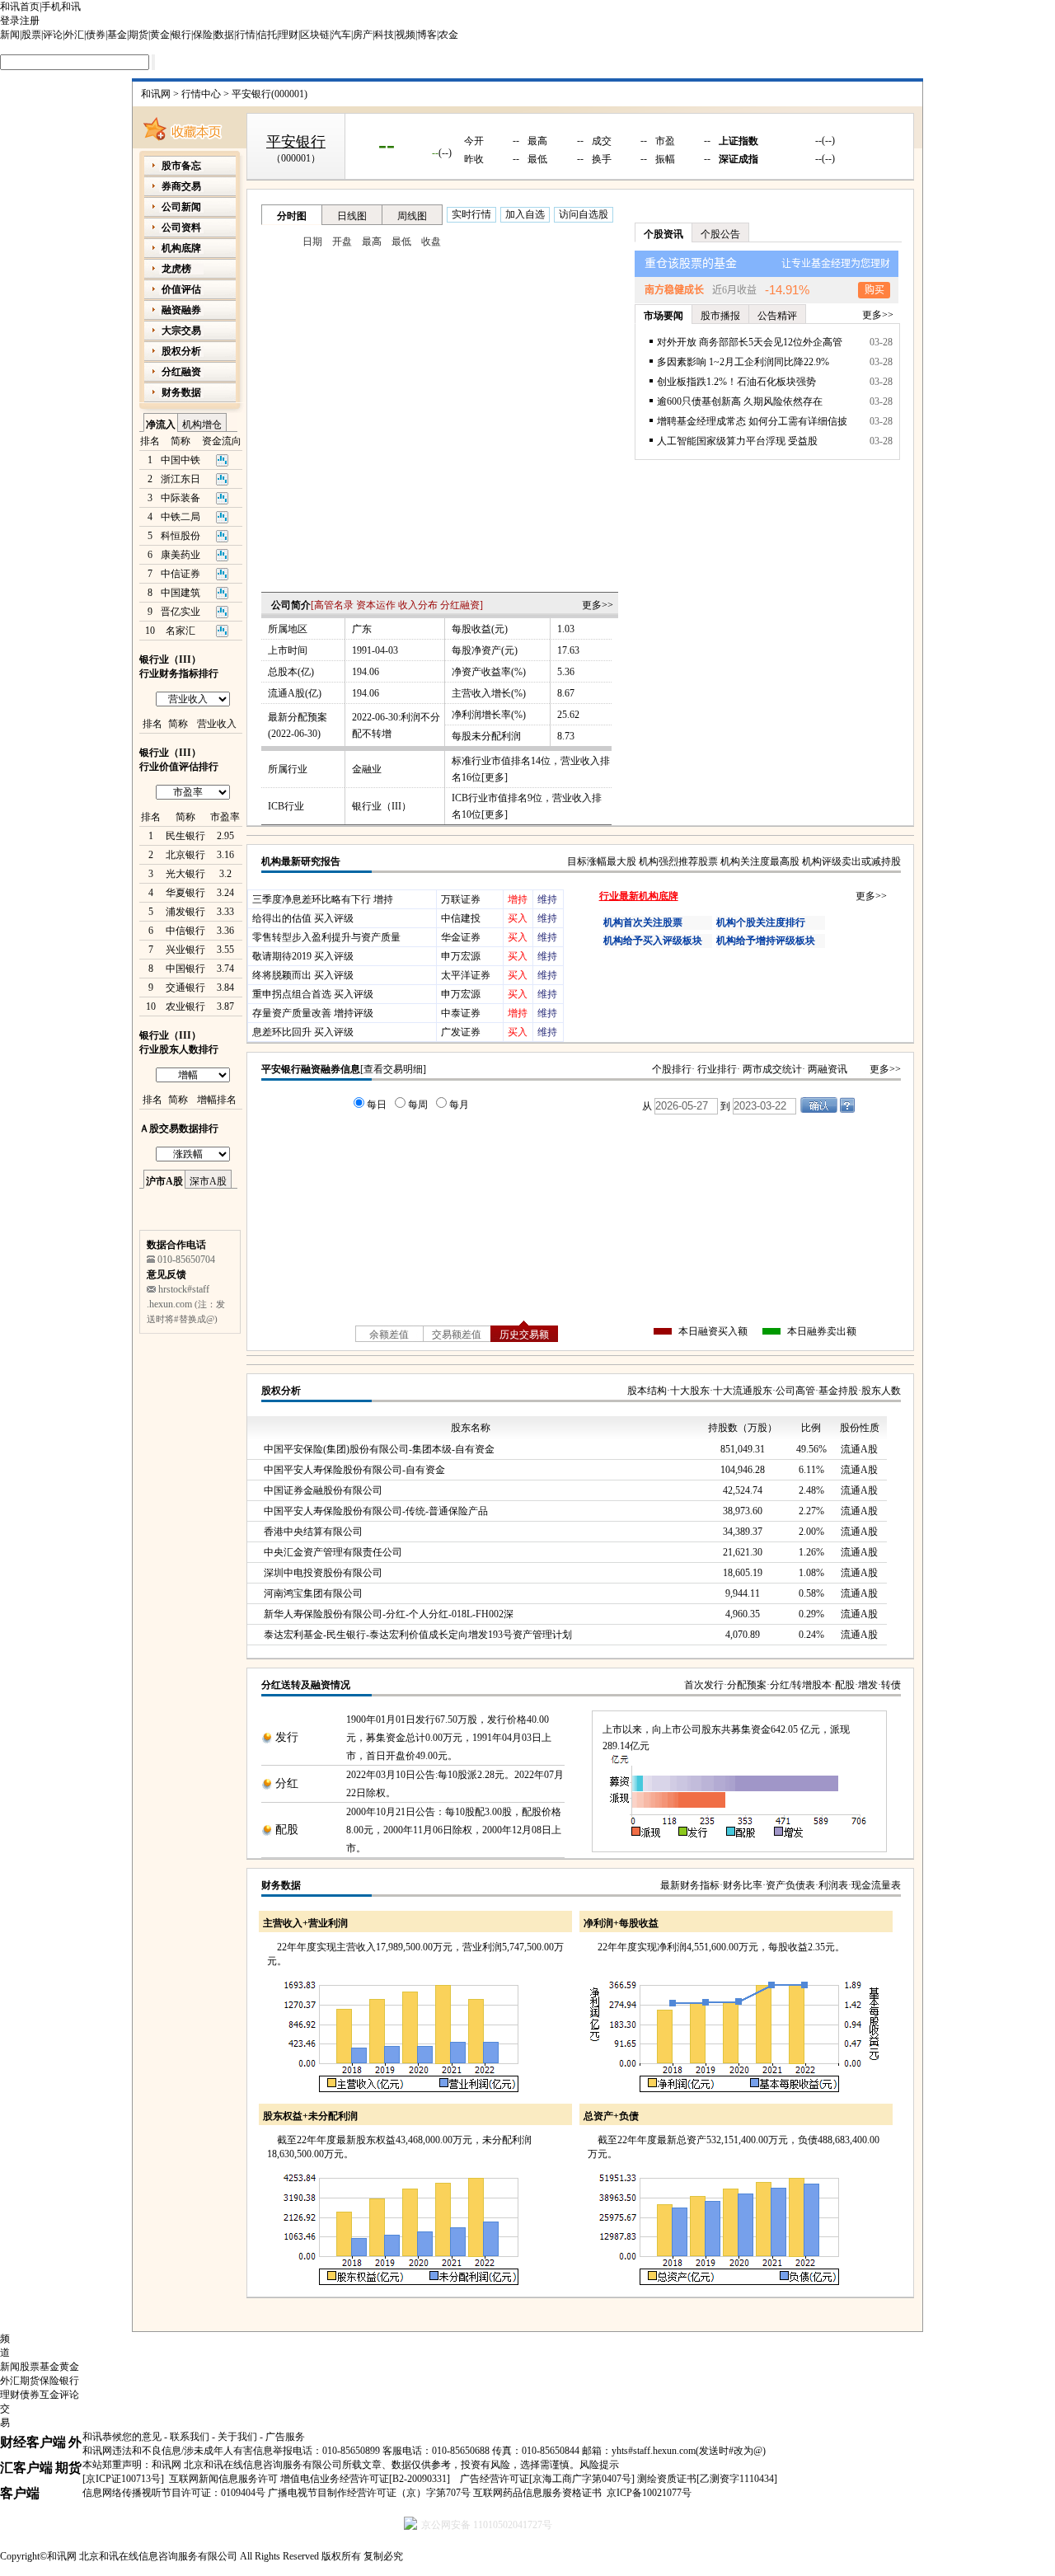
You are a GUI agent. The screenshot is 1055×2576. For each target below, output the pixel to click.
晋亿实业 (181, 612)
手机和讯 (61, 7)
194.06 (366, 672)
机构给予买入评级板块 (653, 941)
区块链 (315, 35)
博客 (427, 35)
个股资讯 (663, 234)
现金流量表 (876, 1885)
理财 (288, 35)
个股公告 (720, 234)
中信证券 (181, 574)
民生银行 (185, 836)
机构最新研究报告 (301, 861)
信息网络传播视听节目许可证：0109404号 (174, 2493)
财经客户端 (33, 2442)
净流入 (161, 425)
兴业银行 (185, 950)
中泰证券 (461, 1013)
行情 (246, 35)
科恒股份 (181, 536)
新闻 (10, 35)
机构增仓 (202, 425)
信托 (267, 35)
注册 (30, 21)
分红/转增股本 (801, 1685)
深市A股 (208, 1181)
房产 (363, 35)
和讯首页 (20, 7)
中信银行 (185, 931)
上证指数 (738, 141)
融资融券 (181, 310)
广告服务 (285, 2437)
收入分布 (418, 605)
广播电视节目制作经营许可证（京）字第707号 (369, 2493)
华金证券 (461, 937)
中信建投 (461, 918)
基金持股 (838, 1391)
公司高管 (795, 1391)
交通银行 (185, 988)
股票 (31, 35)
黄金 (160, 35)
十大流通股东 (743, 1391)
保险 (203, 35)
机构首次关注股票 (643, 922)
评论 (53, 35)
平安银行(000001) (270, 94)
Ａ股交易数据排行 (179, 1128)
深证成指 (738, 159)
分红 (287, 1783)
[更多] (495, 777)
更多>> (598, 605)
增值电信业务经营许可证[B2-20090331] (365, 2479)
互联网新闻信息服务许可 (223, 2479)
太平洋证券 (466, 975)
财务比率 (743, 1885)
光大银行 (185, 874)
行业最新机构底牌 (639, 896)
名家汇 (181, 631)
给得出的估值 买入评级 (303, 918)
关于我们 (237, 2437)
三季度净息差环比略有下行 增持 (323, 899)
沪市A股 (164, 1181)
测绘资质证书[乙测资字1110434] (707, 2479)
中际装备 (181, 498)
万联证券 (461, 899)
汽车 (341, 35)
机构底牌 (181, 248)
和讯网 (156, 94)
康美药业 (181, 555)
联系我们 (190, 2437)
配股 (845, 1685)
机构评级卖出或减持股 (851, 861)
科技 (384, 35)
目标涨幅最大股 (602, 861)
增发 (868, 1685)
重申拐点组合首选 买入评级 (313, 994)
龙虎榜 (176, 269)
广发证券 (461, 1032)
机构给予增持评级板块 (766, 941)
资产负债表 (790, 1885)
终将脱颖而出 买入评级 (303, 975)
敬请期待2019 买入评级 (303, 956)
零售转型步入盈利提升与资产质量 (326, 937)
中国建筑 (181, 593)
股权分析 (281, 1391)
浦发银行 (185, 912)
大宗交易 (181, 331)
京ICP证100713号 (123, 2479)
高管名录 (334, 605)
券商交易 (181, 186)
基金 (117, 35)
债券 (96, 35)
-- (387, 144)
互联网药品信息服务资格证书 (537, 2493)
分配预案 (747, 1685)
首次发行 (704, 1685)
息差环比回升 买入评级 (303, 1032)
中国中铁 (181, 460)
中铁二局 (181, 517)
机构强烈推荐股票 (678, 861)
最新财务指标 (690, 1885)
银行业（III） (382, 806)
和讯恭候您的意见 (122, 2437)
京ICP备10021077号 (649, 2493)
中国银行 (185, 969)
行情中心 (201, 94)
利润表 (833, 1885)
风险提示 (599, 2465)
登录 (10, 21)
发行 (287, 1737)
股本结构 (647, 1391)
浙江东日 (181, 479)
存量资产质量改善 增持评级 (313, 1013)
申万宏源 (461, 956)
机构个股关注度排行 (761, 922)
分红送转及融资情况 (306, 1685)
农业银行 (185, 1006)
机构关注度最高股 (760, 861)
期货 (138, 35)
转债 (891, 1685)
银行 (181, 35)
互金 (49, 2395)
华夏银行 (185, 893)
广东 (362, 629)
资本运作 (376, 605)
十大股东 (690, 1391)
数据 (224, 35)
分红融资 (460, 605)
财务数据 (281, 1885)
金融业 (367, 769)
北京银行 (185, 855)
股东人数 (881, 1391)
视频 (406, 35)
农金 (448, 35)
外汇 (74, 35)
